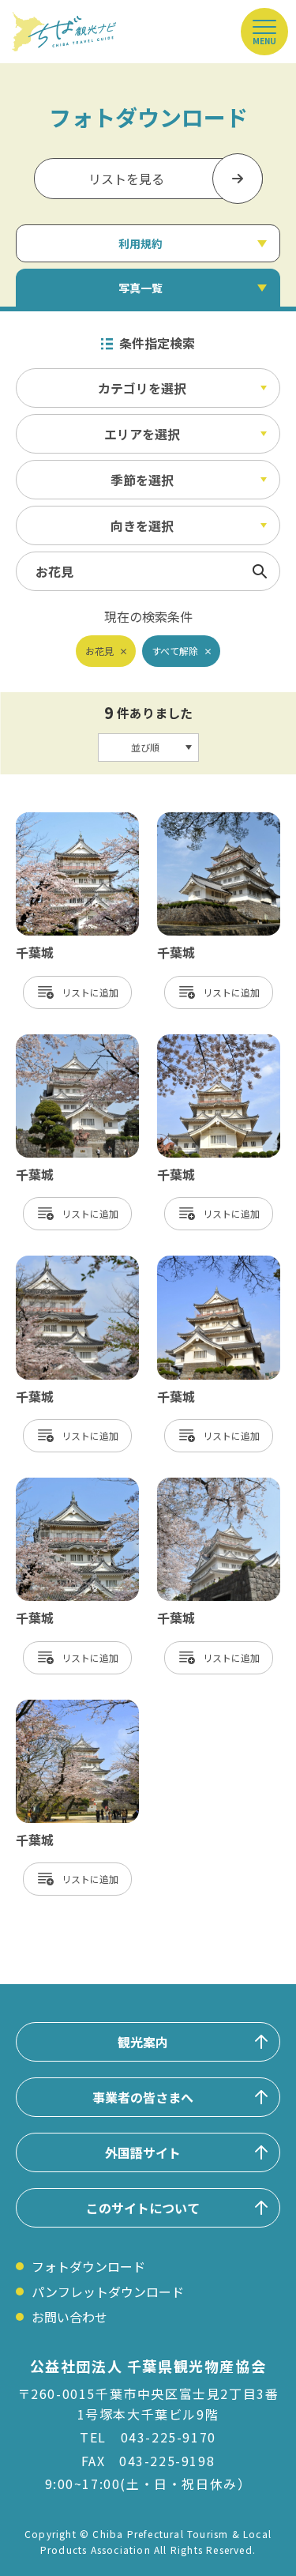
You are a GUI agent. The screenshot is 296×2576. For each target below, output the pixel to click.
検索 (260, 571)
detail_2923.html (67, 1486)
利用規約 (141, 243)
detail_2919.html (208, 1042)
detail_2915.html (208, 820)
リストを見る (126, 179)
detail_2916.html (208, 1264)
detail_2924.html (67, 1708)
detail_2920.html (208, 1486)
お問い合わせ (69, 2317)
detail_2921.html (67, 1042)
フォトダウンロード (88, 2266)
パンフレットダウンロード (108, 2292)
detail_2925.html (67, 1264)
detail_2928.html (67, 820)
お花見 (99, 651)
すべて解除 (175, 651)
